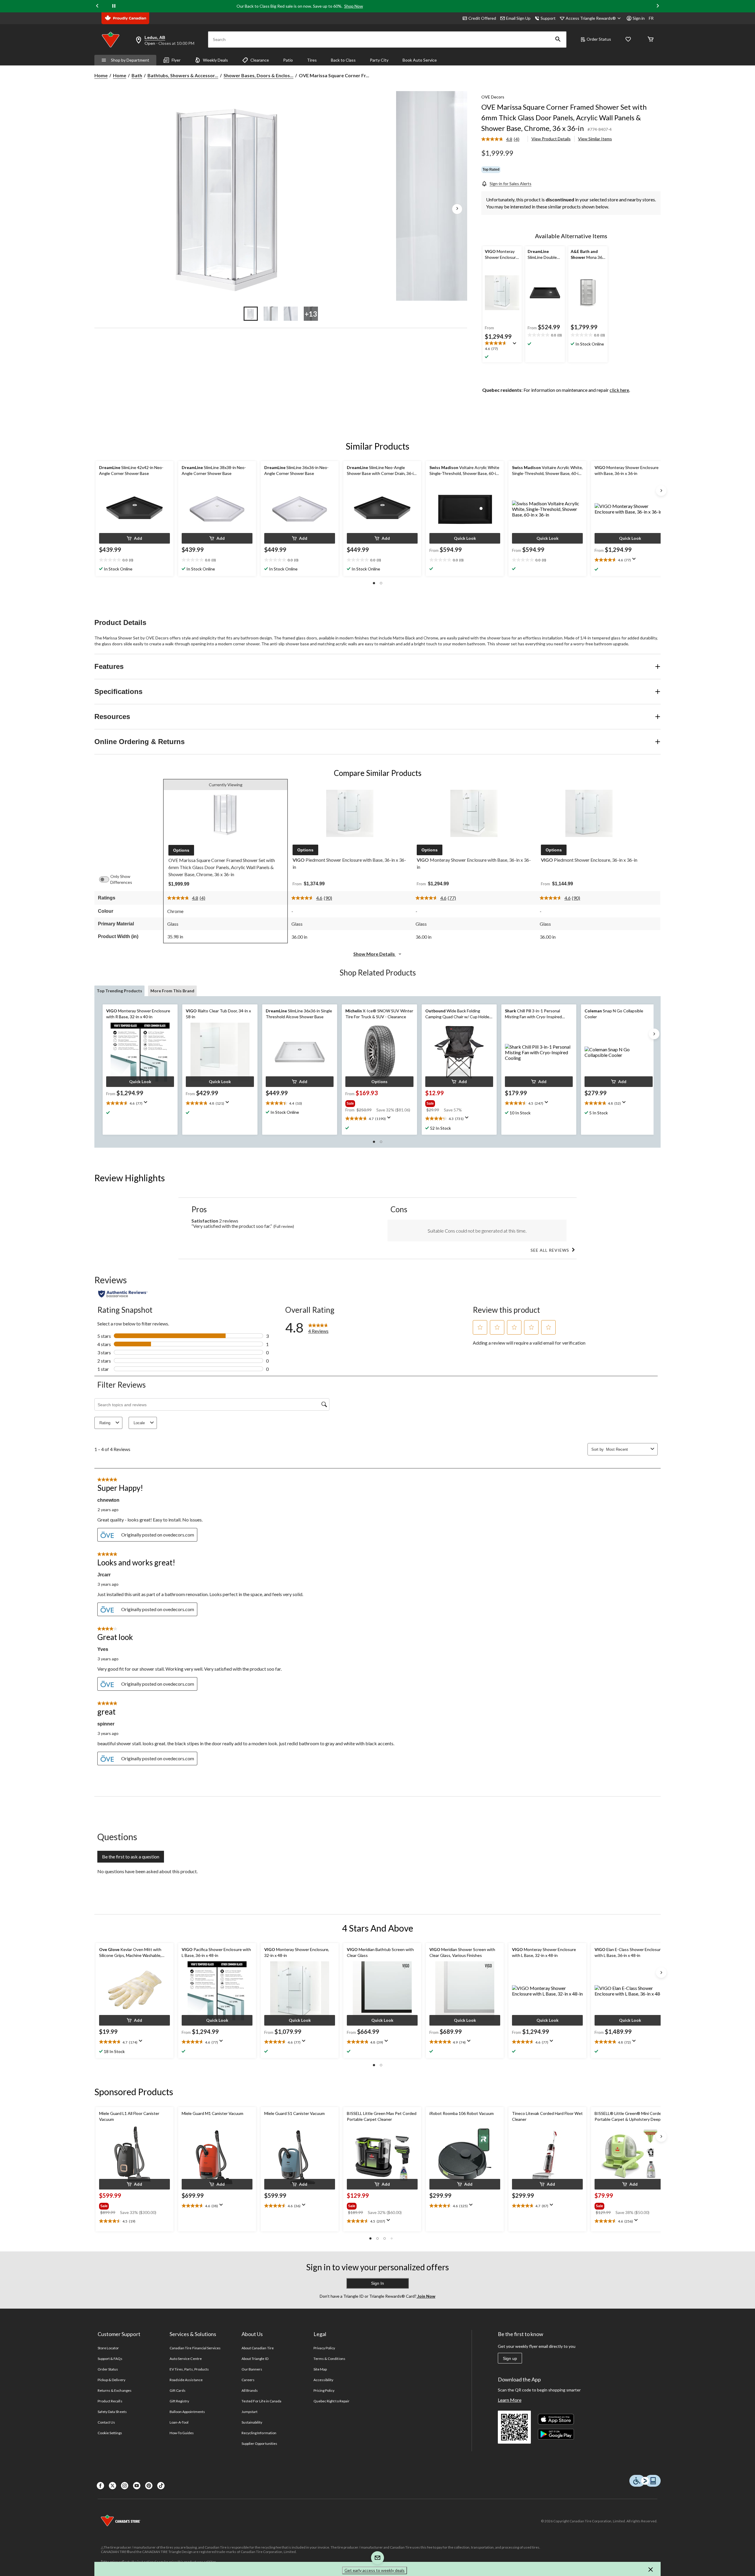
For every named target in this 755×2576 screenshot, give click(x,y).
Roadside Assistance (186, 2380)
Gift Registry (179, 2401)
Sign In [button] (377, 2283)
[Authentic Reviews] (123, 1294)
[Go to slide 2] (271, 314)
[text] (502, 346)
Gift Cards (178, 2390)
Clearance (260, 60)
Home (101, 75)
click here (619, 390)
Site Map (320, 2369)
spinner (106, 1724)
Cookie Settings (110, 2433)
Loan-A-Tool (179, 2422)
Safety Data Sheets (112, 2412)
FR (651, 18)
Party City (379, 60)
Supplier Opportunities (259, 2443)
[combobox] (627, 1449)
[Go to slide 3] (291, 314)
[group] (379, 1102)
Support (548, 18)
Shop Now (354, 6)
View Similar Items (595, 139)
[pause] (114, 6)
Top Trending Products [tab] (119, 991)
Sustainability (252, 2422)
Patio (288, 60)
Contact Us (106, 2422)
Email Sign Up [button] (518, 18)
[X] (113, 2486)
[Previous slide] (97, 6)
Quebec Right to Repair (331, 2401)
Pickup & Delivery (111, 2380)
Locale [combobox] (139, 1423)
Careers (248, 2380)
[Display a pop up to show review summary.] (516, 345)
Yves (103, 1649)
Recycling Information (259, 2433)
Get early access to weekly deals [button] (375, 2570)
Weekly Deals (215, 60)
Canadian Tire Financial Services (195, 2348)
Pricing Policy (324, 2390)
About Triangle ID (255, 2359)
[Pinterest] (149, 2486)
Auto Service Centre (186, 2359)
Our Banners (252, 2369)
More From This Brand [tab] (172, 991)
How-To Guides (182, 2433)
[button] (558, 40)
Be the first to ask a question (131, 1857)
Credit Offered (482, 18)
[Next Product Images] (457, 209)
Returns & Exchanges (115, 2390)
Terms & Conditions (329, 2359)
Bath (137, 75)
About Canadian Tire (258, 2348)
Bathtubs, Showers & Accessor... (183, 75)
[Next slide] (658, 6)
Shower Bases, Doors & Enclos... (258, 75)
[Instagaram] (125, 2486)
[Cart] (651, 40)
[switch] (107, 879)
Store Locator (108, 2348)
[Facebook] (100, 2486)
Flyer (176, 60)
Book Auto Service (420, 60)
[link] (503, 139)
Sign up (510, 2358)
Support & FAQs (110, 2359)
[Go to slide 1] (251, 314)
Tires (312, 60)
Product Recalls (110, 2401)
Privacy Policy (324, 2348)
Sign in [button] (639, 18)
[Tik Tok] (161, 2486)
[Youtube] (137, 2486)
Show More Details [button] (375, 954)
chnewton (108, 1500)
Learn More (510, 2400)
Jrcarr (104, 1575)
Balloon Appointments (187, 2412)
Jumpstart (250, 2412)
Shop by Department (130, 60)
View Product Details (551, 139)
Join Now (426, 2296)
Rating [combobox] (105, 1423)
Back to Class (343, 60)
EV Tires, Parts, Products (189, 2369)
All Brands (250, 2390)
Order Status (599, 39)
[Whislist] (628, 40)
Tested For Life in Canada (261, 2401)
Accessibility (324, 2380)
